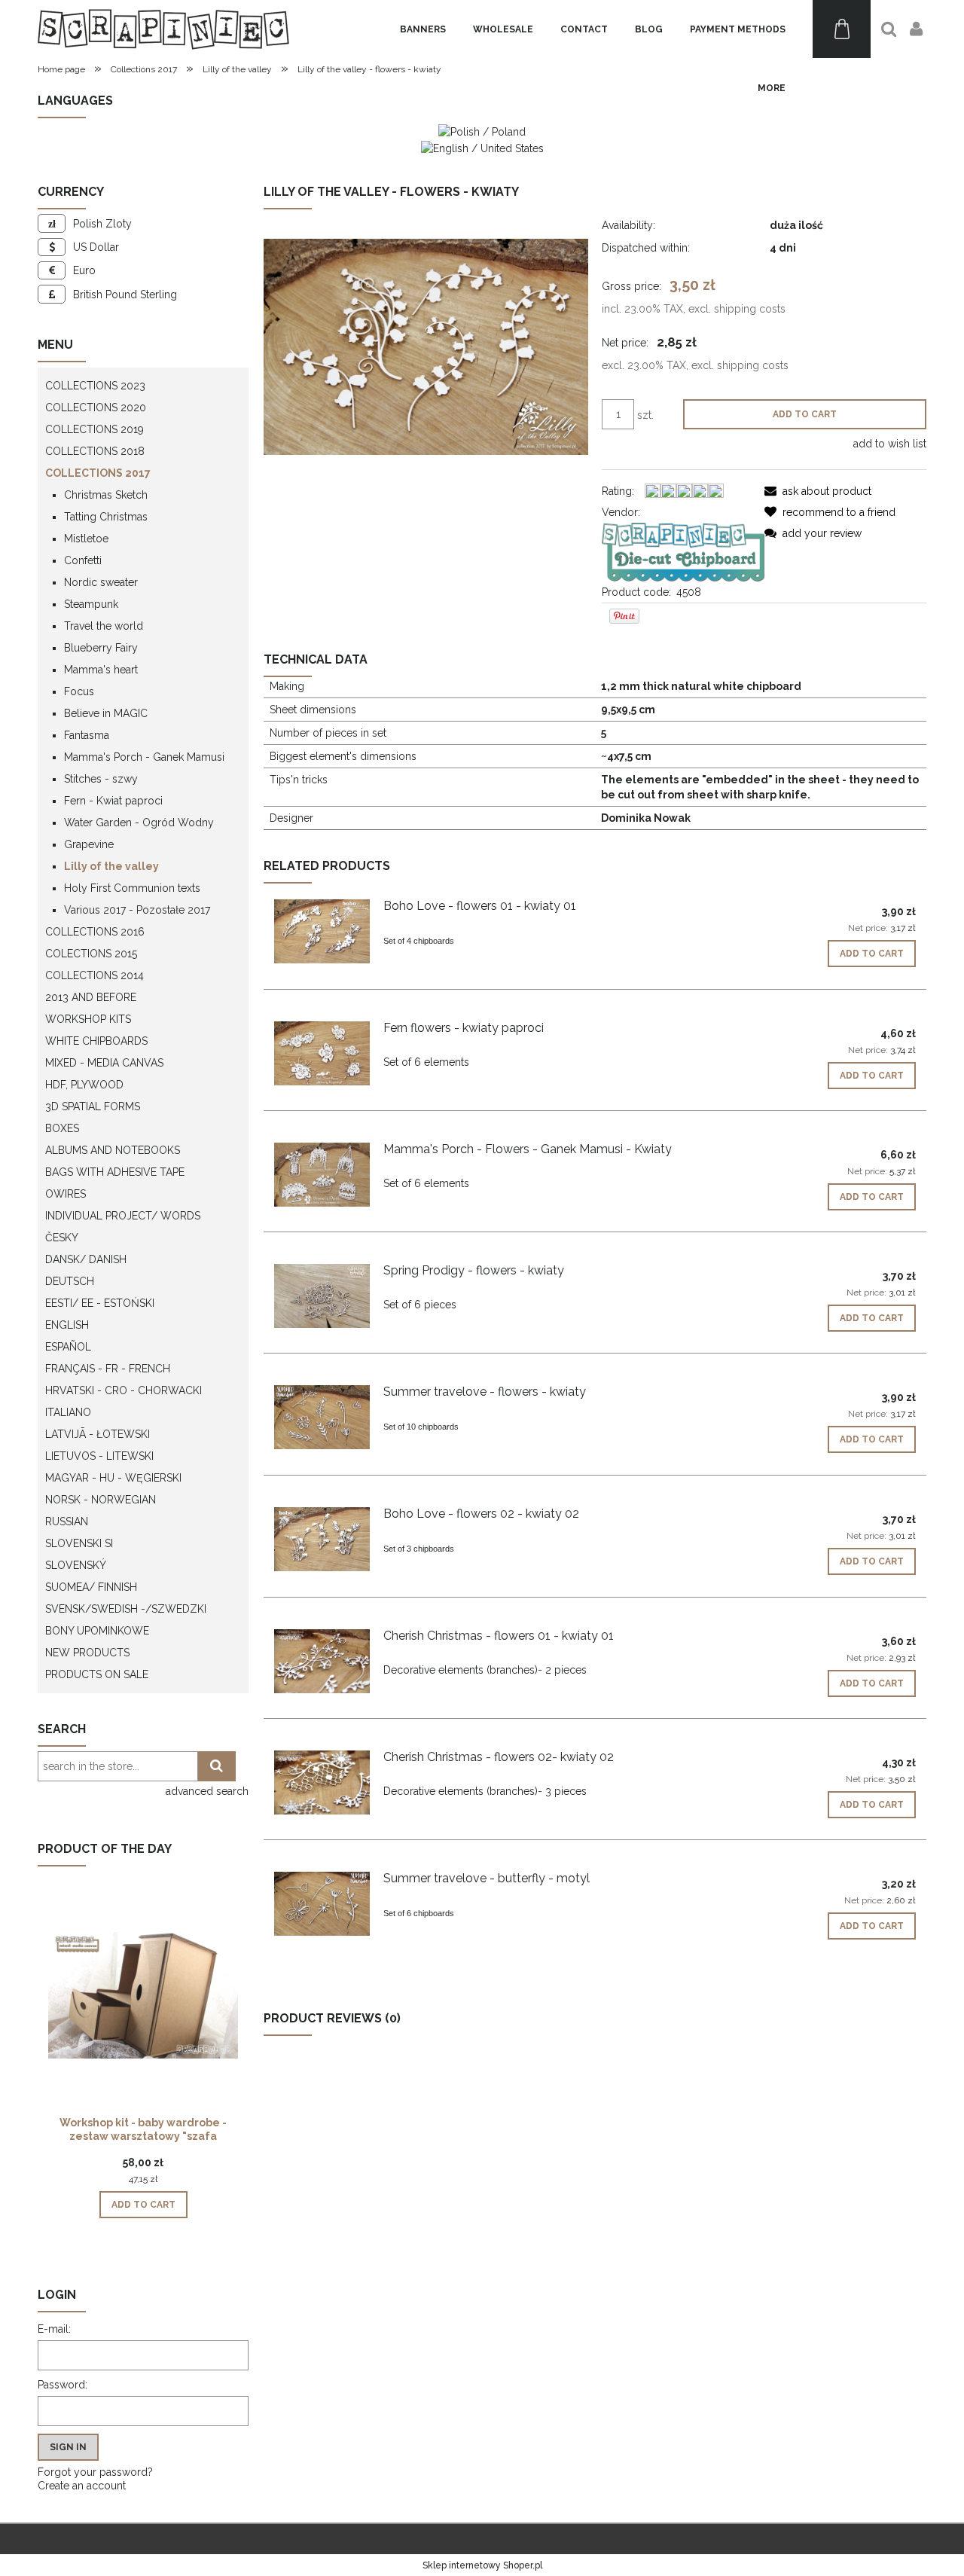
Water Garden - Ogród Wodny (139, 823)
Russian (67, 1521)
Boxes (62, 1128)
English (67, 1325)
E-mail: (54, 2329)
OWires (66, 1194)
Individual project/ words (123, 1216)
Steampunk (91, 604)
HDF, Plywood (84, 1085)
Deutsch (70, 1281)
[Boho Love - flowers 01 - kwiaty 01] (322, 931)
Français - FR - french (108, 1369)
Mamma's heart (101, 670)
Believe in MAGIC (106, 713)
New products (87, 1653)
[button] (818, 491)
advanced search (207, 1791)
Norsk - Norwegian (101, 1500)
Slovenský (76, 1565)
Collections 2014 (95, 975)
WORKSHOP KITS (88, 1019)
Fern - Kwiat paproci (113, 801)
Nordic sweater (101, 582)
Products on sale (97, 1674)
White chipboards (96, 1041)
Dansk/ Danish (86, 1259)
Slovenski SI (79, 1543)
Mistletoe (86, 539)
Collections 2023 (95, 386)
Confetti (83, 560)
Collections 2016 (95, 932)
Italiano (68, 1412)
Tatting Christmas (106, 517)
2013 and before (91, 997)
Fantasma (87, 735)
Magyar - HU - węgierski (113, 1478)
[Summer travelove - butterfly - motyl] (322, 1904)
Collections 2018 (95, 451)
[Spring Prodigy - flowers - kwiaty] (322, 1296)
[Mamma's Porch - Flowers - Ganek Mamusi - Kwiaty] (322, 1175)
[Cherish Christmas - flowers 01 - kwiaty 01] (322, 1661)
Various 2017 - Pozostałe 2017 (137, 910)
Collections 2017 (98, 473)
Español (68, 1347)
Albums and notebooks (113, 1150)
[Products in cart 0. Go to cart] (842, 29)
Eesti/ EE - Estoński (100, 1303)
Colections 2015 (91, 954)
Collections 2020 (96, 407)
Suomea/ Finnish (91, 1587)
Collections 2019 (95, 429)
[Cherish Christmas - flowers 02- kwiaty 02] (322, 1782)
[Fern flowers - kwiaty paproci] (322, 1053)
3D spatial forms (93, 1106)
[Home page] (163, 29)
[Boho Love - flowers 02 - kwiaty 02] (322, 1539)
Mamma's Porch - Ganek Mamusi (144, 757)
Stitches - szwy (101, 779)
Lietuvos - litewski (99, 1456)
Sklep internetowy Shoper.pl (482, 2565)
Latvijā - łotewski (98, 1434)
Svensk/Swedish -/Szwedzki (126, 1609)
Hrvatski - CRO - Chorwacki (124, 1390)
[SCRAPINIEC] (683, 551)
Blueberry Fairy (101, 648)
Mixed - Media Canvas (104, 1063)
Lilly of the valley (111, 866)
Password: (63, 2385)
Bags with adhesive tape (115, 1172)
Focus (79, 691)
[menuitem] (423, 29)
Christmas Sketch (106, 495)
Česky (62, 1238)
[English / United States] (482, 147)
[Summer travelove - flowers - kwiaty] (322, 1417)
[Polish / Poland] (482, 131)
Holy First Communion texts (132, 888)
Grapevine (89, 844)
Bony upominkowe (97, 1631)
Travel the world (104, 626)
